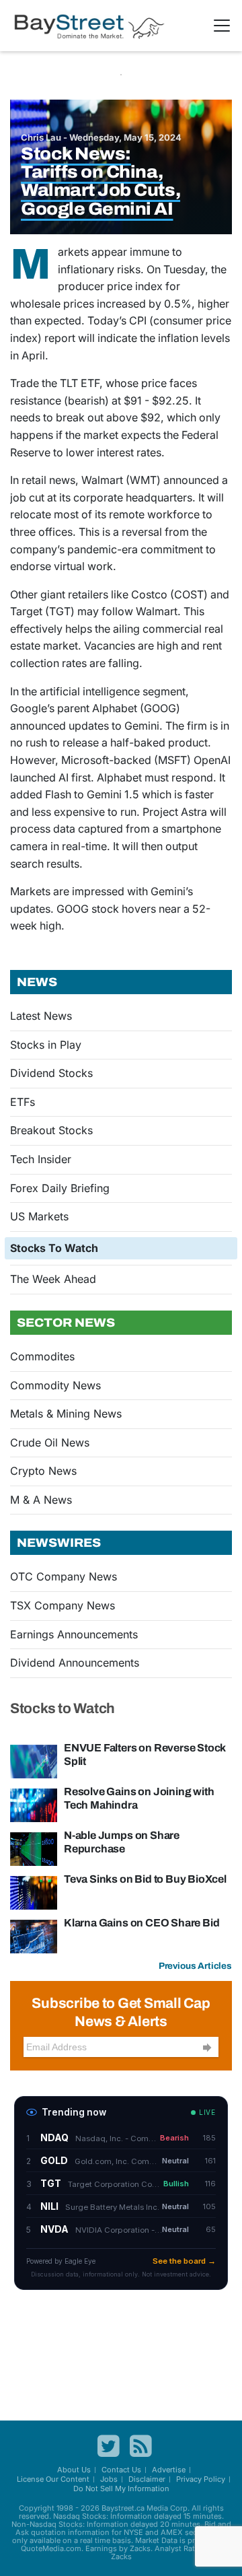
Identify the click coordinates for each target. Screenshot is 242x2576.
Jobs (109, 2479)
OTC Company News (64, 1576)
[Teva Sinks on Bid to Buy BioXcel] (34, 1892)
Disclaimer (147, 2479)
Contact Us (121, 2470)
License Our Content (53, 2479)
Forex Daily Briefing (60, 1188)
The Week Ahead (53, 1279)
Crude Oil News (50, 1442)
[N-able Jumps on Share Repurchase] (34, 1848)
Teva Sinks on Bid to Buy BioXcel (145, 1879)
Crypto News (43, 1471)
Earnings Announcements (74, 1634)
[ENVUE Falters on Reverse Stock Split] (34, 1761)
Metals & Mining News (66, 1414)
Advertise (169, 2470)
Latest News (41, 1016)
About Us (74, 2470)
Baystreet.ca (123, 2508)
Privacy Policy (201, 2479)
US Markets (39, 1216)
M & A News (41, 1500)
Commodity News (55, 1385)
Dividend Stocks (51, 1073)
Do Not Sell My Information (121, 2488)
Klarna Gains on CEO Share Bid (142, 1923)
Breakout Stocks (51, 1130)
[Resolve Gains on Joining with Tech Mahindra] (34, 1805)
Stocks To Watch (54, 1248)
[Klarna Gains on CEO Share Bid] (34, 1936)
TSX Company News (63, 1605)
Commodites (42, 1356)
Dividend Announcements (75, 1663)
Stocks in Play (46, 1045)
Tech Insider (41, 1159)
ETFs (23, 1102)
